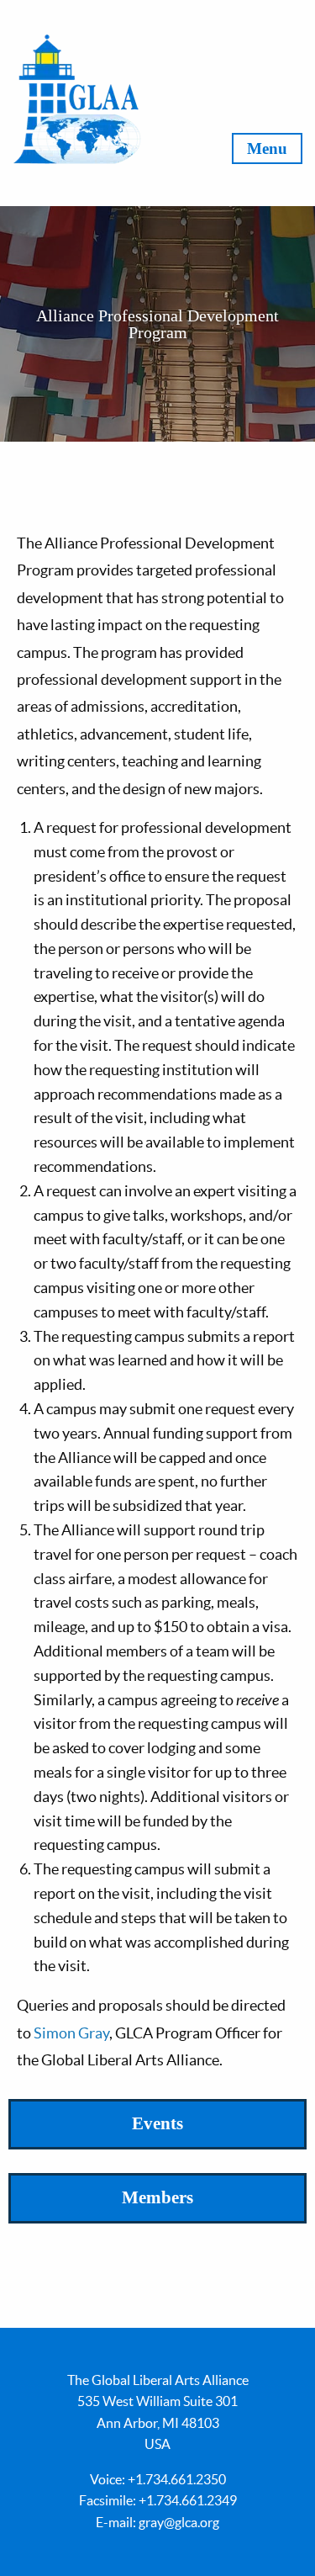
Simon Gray (71, 2033)
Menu (267, 148)
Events (157, 2123)
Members (157, 2197)
